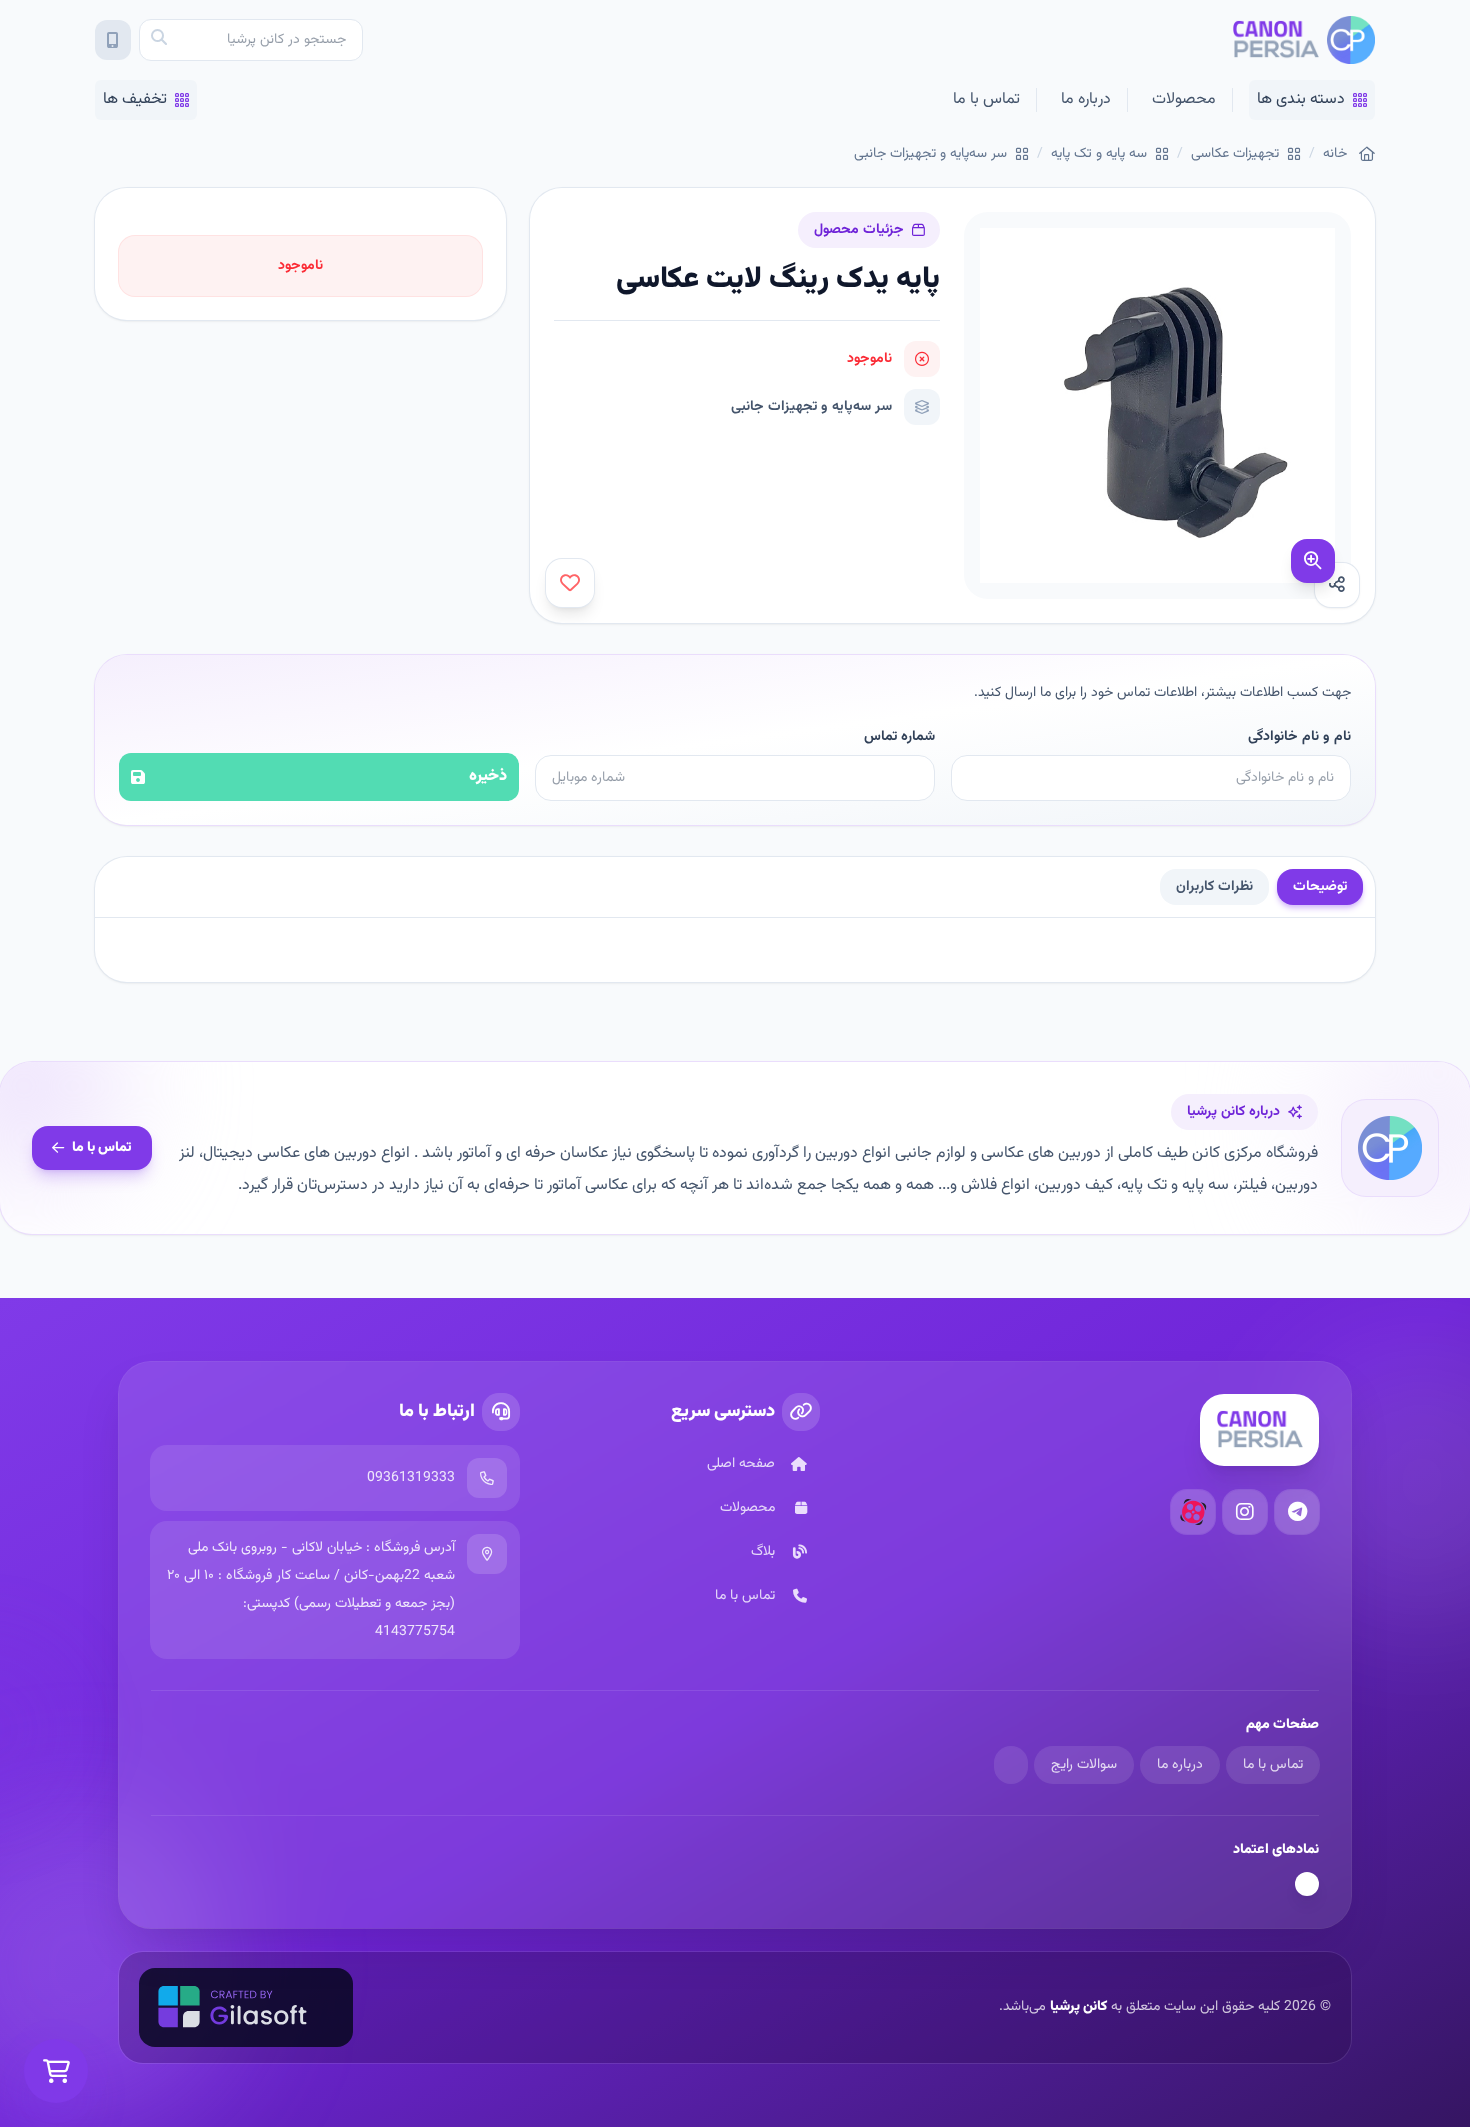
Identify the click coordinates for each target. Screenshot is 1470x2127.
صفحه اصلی (741, 1464)
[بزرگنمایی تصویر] (1313, 561)
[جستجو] (159, 40)
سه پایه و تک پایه (1099, 154)
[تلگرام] (1297, 1512)
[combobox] (251, 40)
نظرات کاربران (1214, 887)
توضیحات (1320, 887)
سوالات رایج (1084, 1765)
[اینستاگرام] (1245, 1512)
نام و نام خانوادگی (1299, 737)
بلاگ (763, 1552)
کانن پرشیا (1078, 2007)
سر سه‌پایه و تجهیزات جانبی (930, 154)
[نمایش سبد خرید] (56, 2071)
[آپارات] (1193, 1512)
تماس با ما (986, 99)
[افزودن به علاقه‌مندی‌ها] (570, 583)
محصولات (1184, 99)
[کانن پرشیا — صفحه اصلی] (1303, 40)
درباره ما (1086, 99)
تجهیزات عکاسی (1235, 154)
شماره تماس (899, 737)
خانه (1335, 154)
